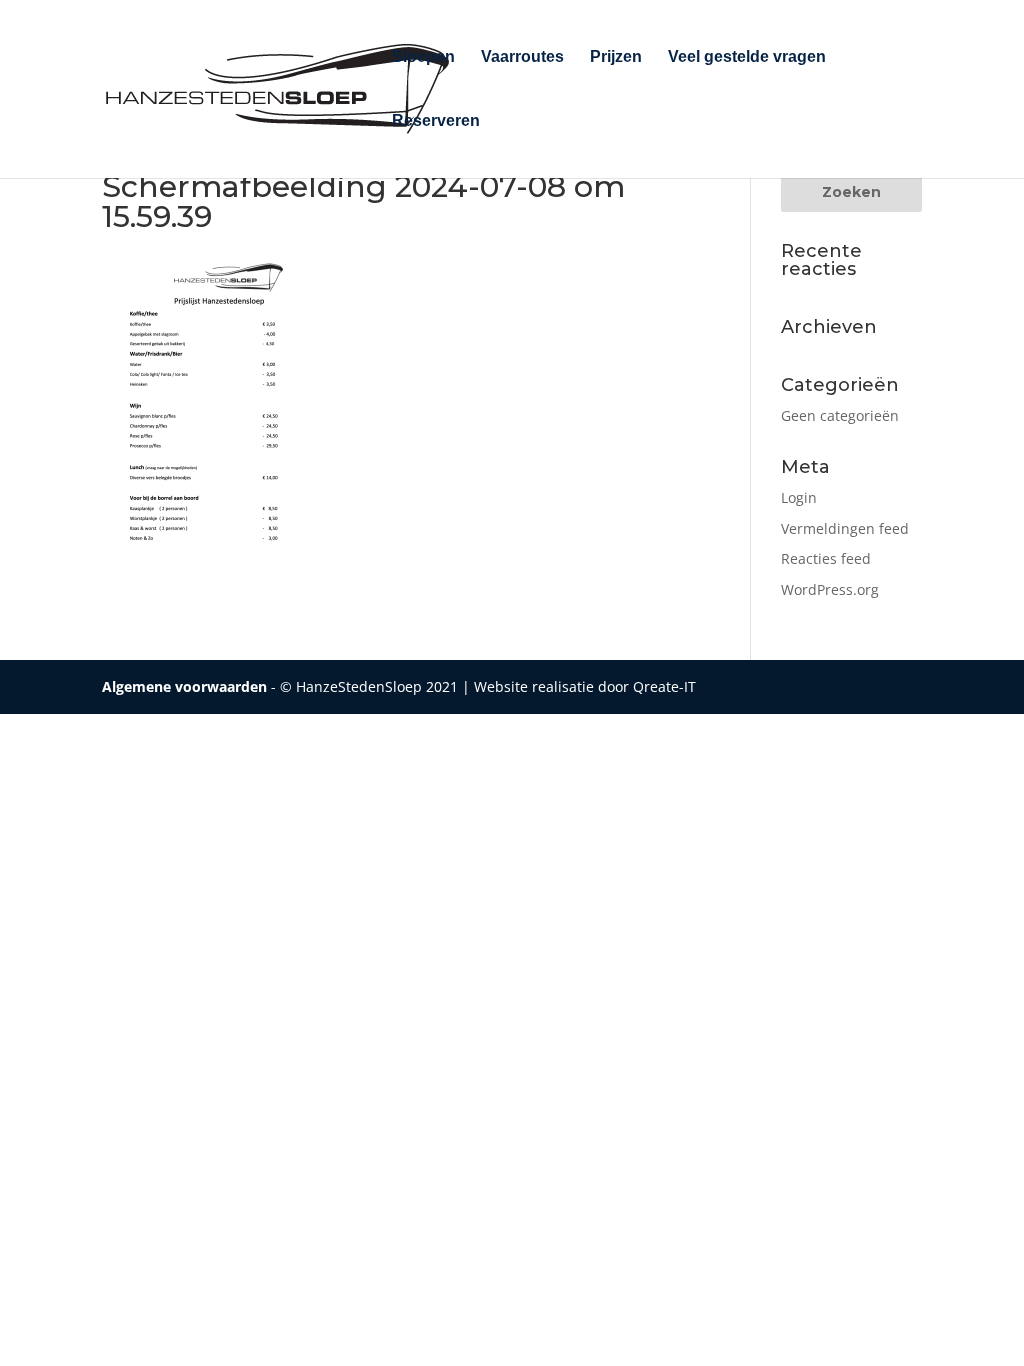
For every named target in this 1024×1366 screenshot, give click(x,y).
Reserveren (436, 121)
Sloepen (423, 57)
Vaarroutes (522, 57)
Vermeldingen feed (845, 528)
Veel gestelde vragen (747, 57)
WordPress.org (830, 589)
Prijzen (616, 57)
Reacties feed (826, 558)
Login (799, 497)
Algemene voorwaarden (184, 686)
